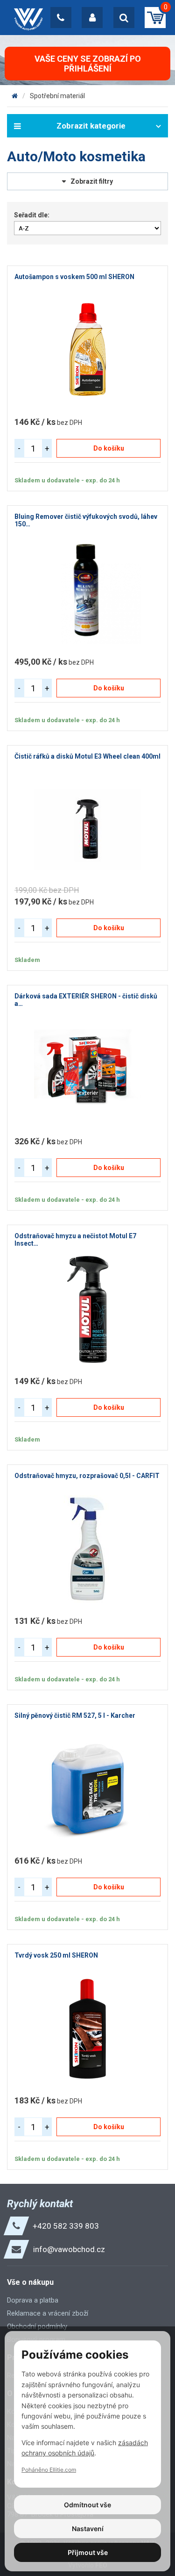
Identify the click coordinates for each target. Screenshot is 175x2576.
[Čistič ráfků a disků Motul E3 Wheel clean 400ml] (87, 830)
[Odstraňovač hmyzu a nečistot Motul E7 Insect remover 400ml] (87, 1309)
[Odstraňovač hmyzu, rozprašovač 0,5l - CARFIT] (87, 1549)
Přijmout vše (88, 2552)
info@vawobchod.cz (69, 2249)
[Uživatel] (92, 18)
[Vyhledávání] (124, 18)
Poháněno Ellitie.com (49, 2470)
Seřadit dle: (32, 215)
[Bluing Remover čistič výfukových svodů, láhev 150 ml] (87, 590)
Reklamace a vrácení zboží (48, 2313)
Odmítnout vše (87, 2505)
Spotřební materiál (57, 96)
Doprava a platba (33, 2300)
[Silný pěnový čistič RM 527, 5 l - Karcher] (87, 1789)
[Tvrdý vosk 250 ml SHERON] (87, 2029)
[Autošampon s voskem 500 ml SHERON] (87, 350)
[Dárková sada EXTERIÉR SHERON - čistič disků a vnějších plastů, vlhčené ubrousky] (87, 1069)
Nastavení (88, 2529)
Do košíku (109, 448)
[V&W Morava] (15, 96)
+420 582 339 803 (66, 2226)
